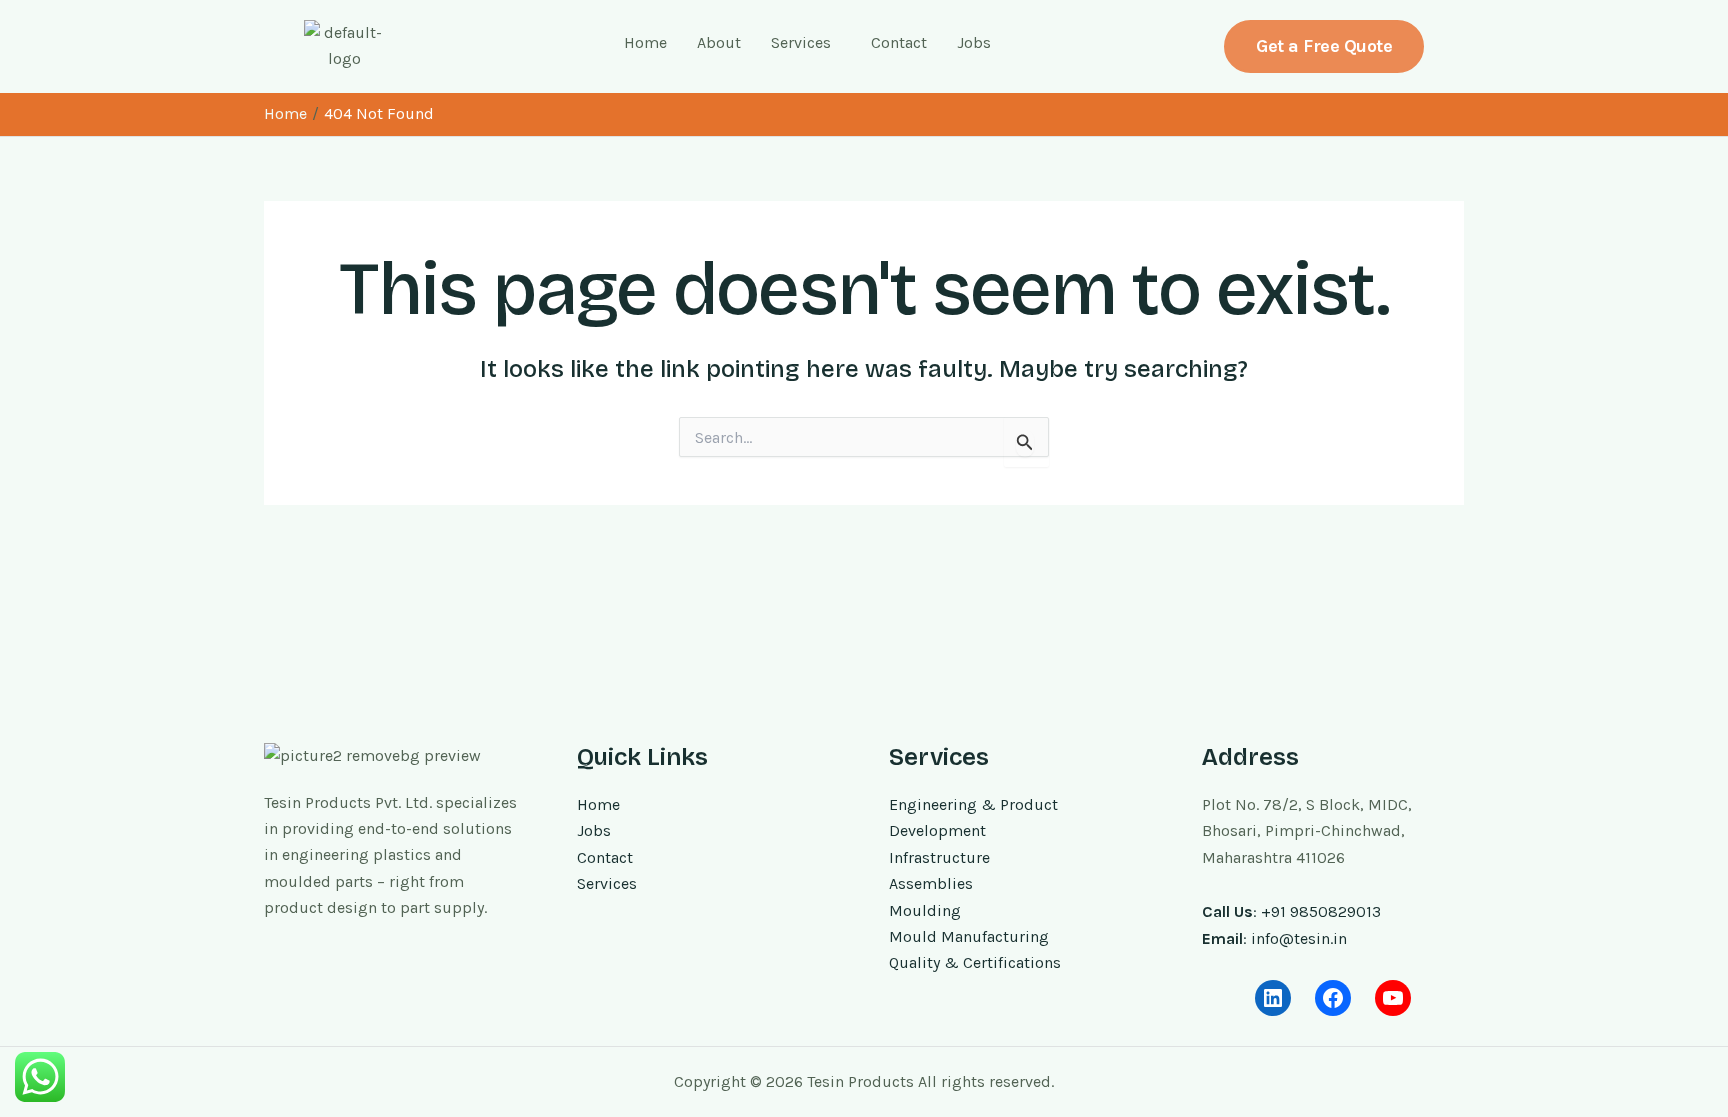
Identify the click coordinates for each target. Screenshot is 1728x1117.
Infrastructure (939, 857)
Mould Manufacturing (969, 936)
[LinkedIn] (1273, 998)
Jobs (974, 42)
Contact (899, 42)
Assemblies (931, 883)
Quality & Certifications (975, 962)
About (719, 42)
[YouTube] (1393, 998)
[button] (806, 43)
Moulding (925, 910)
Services (801, 42)
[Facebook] (1333, 998)
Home (645, 42)
